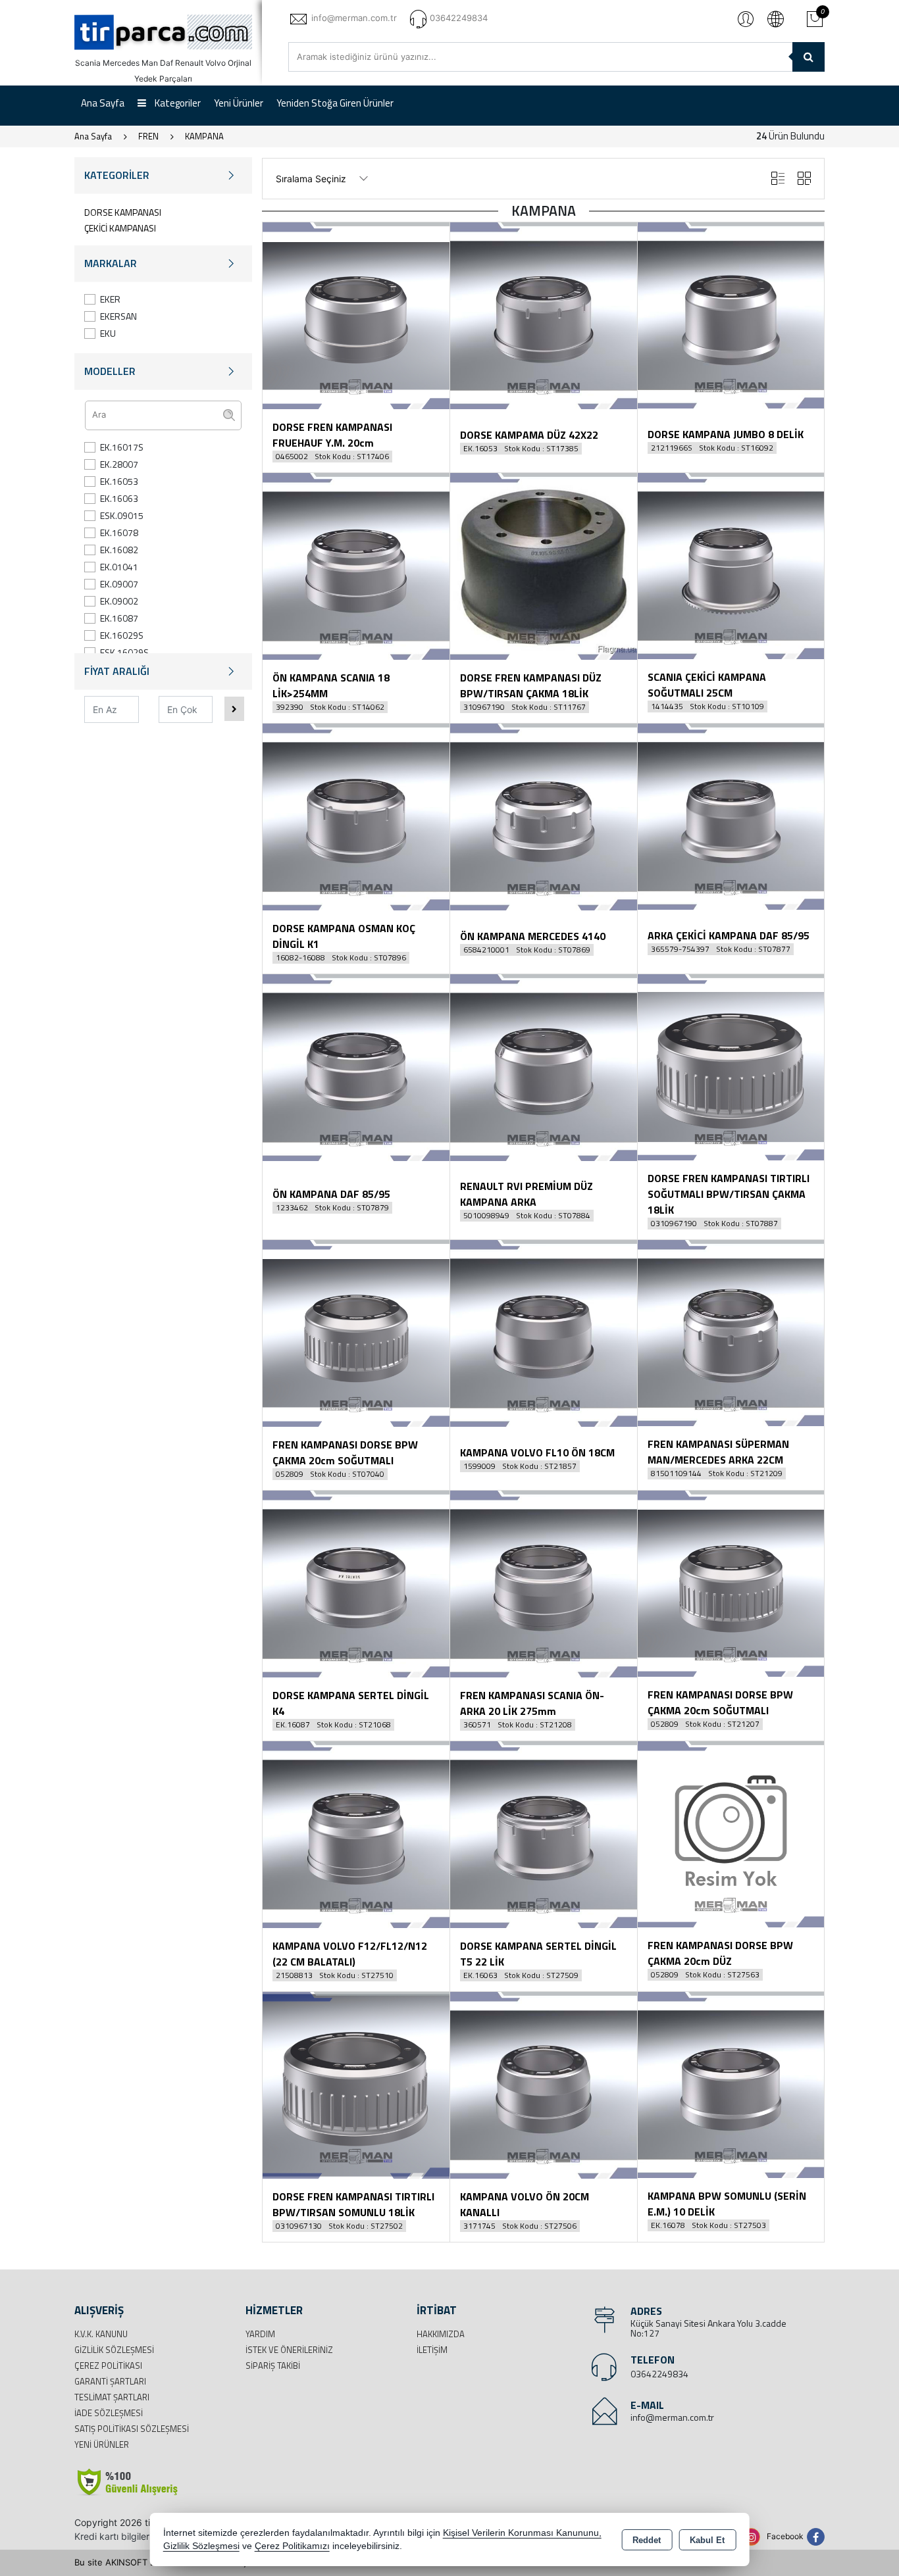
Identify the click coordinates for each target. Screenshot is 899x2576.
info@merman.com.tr (672, 2417)
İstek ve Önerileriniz (289, 2350)
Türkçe (775, 18)
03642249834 (659, 2374)
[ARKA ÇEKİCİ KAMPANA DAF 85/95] (731, 816)
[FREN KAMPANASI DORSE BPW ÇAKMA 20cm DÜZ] (731, 1833)
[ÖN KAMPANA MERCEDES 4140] (544, 816)
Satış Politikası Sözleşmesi (132, 2429)
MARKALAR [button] (111, 263)
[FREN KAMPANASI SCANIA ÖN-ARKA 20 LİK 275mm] (544, 1583)
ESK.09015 (122, 515)
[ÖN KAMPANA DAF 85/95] (356, 1066)
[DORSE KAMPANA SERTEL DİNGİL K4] (356, 1583)
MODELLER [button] (110, 371)
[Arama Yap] (809, 57)
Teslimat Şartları (112, 2397)
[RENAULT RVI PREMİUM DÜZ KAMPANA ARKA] (544, 1066)
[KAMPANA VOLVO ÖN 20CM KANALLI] (544, 2084)
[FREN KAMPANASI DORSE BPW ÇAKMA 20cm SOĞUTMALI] (356, 1332)
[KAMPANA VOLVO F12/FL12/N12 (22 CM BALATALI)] (356, 1833)
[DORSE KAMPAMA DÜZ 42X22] (544, 314)
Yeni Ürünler (102, 2444)
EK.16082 (119, 550)
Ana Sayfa (103, 103)
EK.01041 (119, 567)
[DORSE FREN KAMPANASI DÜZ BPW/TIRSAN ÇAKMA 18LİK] (544, 565)
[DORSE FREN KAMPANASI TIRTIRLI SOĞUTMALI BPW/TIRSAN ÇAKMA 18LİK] (731, 1066)
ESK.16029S (124, 652)
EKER (110, 299)
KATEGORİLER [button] (117, 175)
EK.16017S (122, 447)
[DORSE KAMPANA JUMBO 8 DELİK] (731, 314)
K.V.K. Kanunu (101, 2334)
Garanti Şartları (110, 2381)
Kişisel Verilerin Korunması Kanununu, (522, 2533)
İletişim (432, 2350)
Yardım (260, 2334)
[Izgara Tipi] (804, 179)
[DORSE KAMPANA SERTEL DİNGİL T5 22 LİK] (544, 1833)
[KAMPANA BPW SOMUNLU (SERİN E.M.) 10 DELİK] (731, 2084)
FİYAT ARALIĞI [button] (117, 671)
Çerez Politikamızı (292, 2546)
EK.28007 (119, 464)
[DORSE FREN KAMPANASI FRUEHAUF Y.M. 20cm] (356, 314)
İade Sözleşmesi (109, 2413)
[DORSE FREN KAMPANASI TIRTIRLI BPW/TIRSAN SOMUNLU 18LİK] (356, 2084)
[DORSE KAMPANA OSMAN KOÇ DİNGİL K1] (356, 816)
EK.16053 (119, 481)
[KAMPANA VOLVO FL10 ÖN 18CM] (544, 1332)
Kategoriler (177, 103)
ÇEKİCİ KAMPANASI (120, 228)
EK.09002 (119, 601)
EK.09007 (119, 584)
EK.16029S (122, 635)
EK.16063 (119, 498)
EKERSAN (118, 316)
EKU (108, 333)
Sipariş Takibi (273, 2365)
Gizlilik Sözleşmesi (114, 2350)
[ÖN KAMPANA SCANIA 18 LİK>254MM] (356, 565)
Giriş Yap (746, 18)
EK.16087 (119, 618)
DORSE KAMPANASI (123, 212)
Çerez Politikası (108, 2365)
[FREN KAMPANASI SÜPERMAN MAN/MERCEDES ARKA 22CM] (731, 1332)
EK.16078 (119, 533)
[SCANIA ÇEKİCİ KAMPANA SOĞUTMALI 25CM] (731, 565)
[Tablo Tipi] (778, 179)
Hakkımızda (441, 2334)
